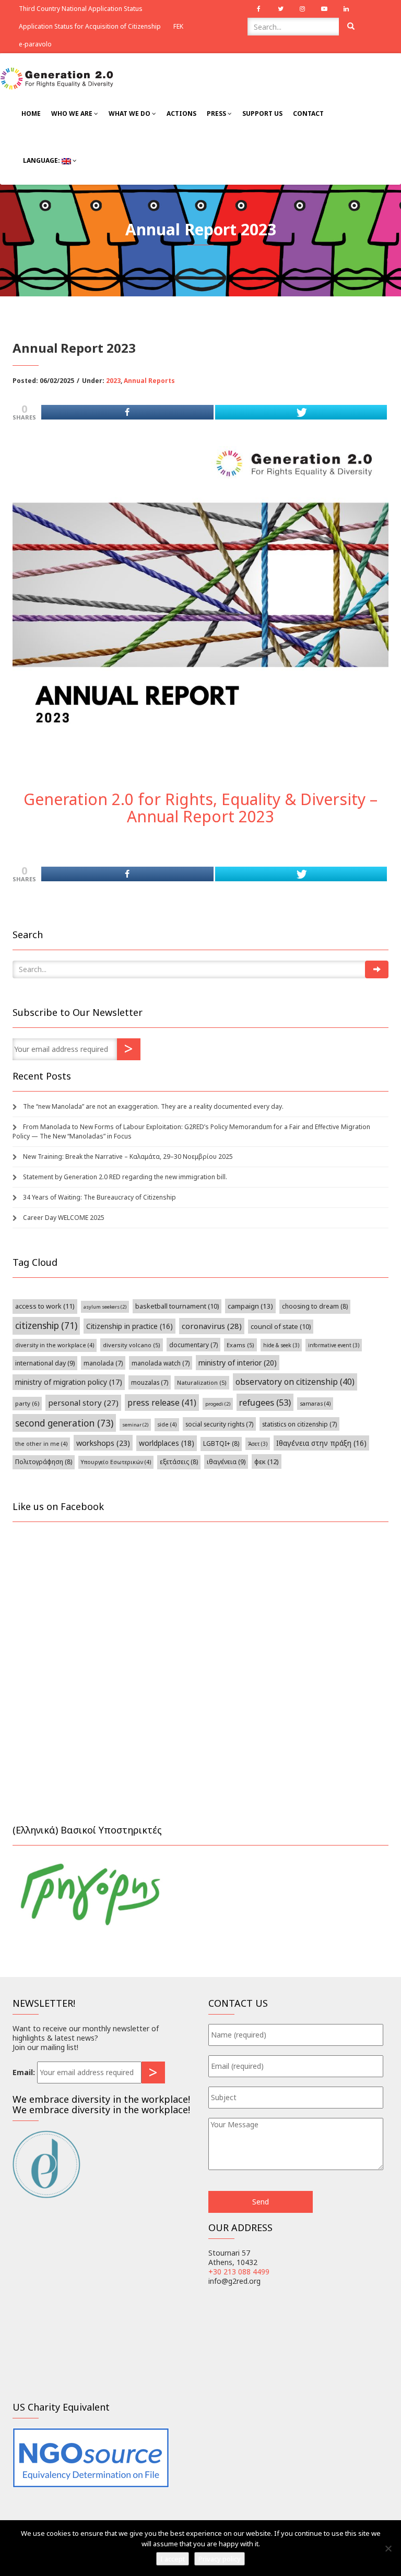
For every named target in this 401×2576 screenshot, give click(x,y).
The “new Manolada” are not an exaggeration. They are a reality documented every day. (153, 1106)
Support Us (262, 113)
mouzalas (150, 1382)
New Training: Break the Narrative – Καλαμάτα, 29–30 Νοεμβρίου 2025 (128, 1157)
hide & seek (281, 1345)
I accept (173, 2559)
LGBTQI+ (221, 1443)
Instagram (302, 9)
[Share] (127, 412)
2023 (113, 381)
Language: (42, 160)
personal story (83, 1403)
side (167, 1424)
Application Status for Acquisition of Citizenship (90, 26)
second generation (64, 1423)
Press (217, 113)
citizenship (46, 1326)
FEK (178, 26)
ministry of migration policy (69, 1382)
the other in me (41, 1444)
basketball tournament (177, 1306)
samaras (315, 1404)
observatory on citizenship (295, 1382)
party (27, 1403)
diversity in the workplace (55, 1345)
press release (162, 1403)
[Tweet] (301, 412)
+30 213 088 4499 (239, 2272)
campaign (250, 1306)
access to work (45, 1306)
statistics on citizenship (299, 1424)
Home (31, 113)
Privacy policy (220, 2559)
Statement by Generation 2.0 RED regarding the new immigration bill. (125, 1177)
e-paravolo (35, 44)
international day (45, 1363)
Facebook (258, 9)
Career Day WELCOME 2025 (64, 1218)
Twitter (280, 9)
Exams (240, 1345)
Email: (24, 2072)
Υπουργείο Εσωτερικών (116, 1462)
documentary (193, 1345)
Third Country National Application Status (81, 9)
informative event (334, 1345)
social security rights (219, 1424)
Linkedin (346, 9)
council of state (281, 1327)
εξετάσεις (179, 1462)
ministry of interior (238, 1363)
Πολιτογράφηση (44, 1462)
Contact (308, 113)
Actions (181, 113)
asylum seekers (105, 1307)
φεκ (267, 1461)
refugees (265, 1402)
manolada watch (161, 1363)
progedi (218, 1404)
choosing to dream (315, 1306)
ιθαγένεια (226, 1462)
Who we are (73, 113)
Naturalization (202, 1382)
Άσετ (258, 1444)
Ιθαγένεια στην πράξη (321, 1443)
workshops (103, 1443)
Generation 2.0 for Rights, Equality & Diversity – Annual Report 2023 (200, 808)
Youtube (324, 9)
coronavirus (212, 1326)
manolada (103, 1363)
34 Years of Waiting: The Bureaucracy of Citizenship (99, 1197)
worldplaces (167, 1443)
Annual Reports (149, 381)
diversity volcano (132, 1345)
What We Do (130, 113)
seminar (135, 1425)
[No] (388, 2548)
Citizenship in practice (129, 1326)
